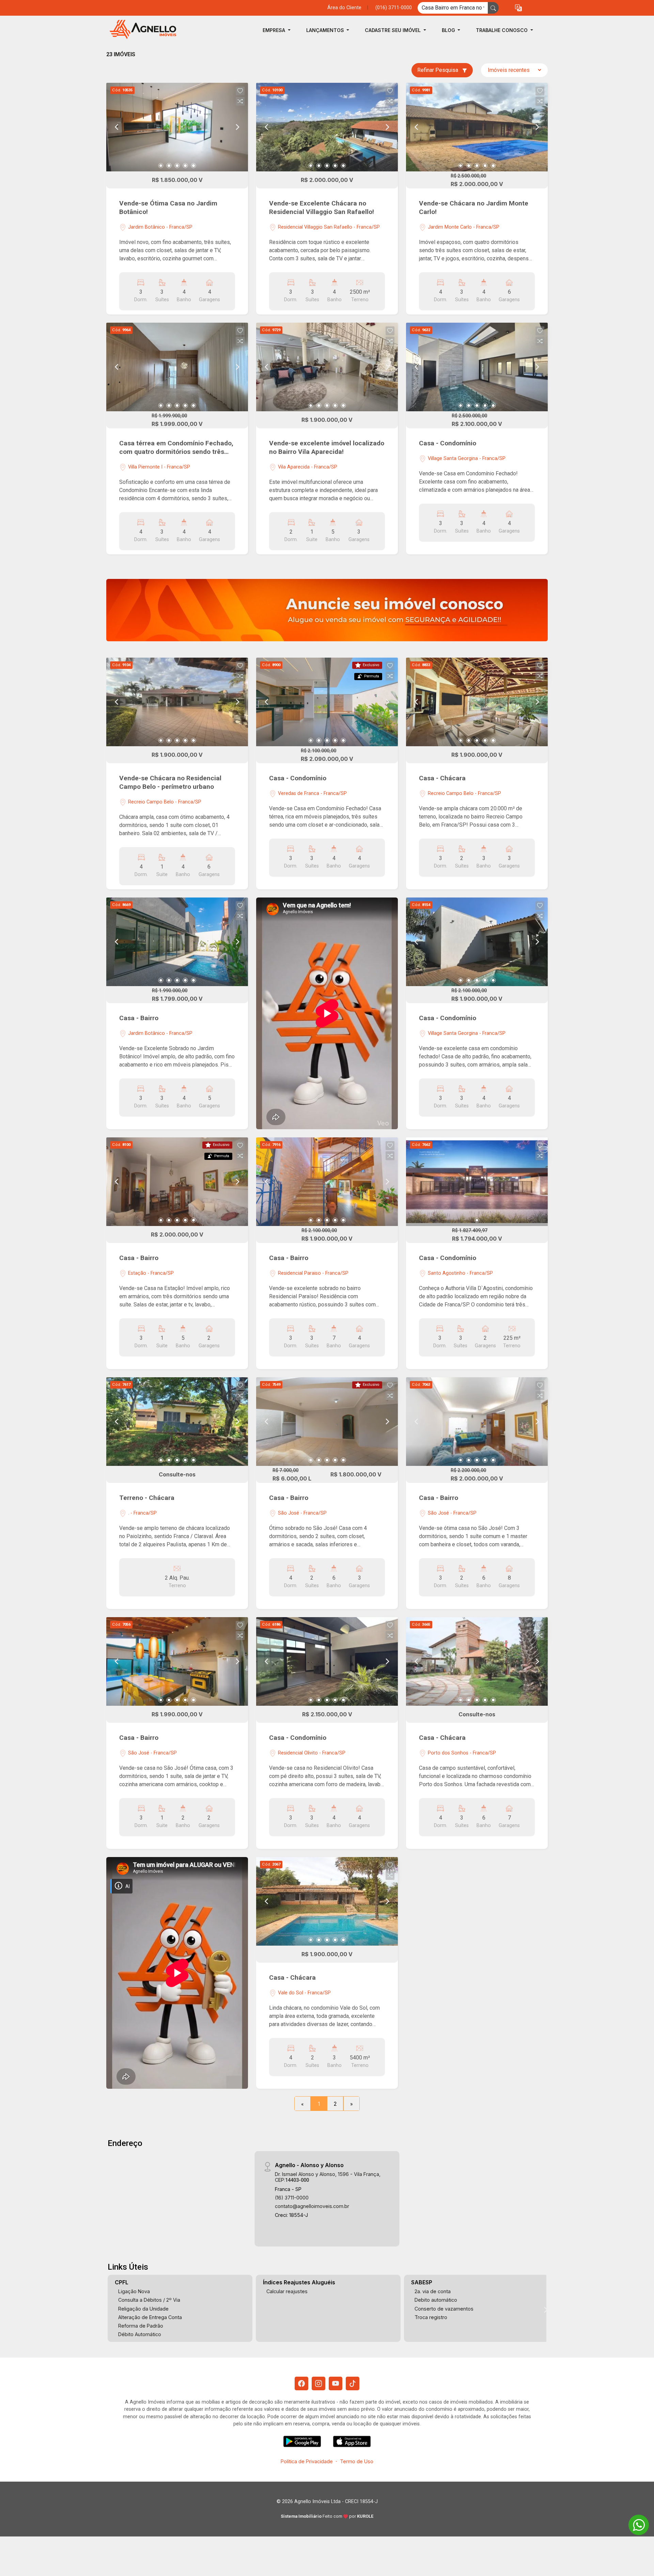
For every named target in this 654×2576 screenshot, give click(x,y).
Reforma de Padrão (141, 2326)
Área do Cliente (344, 8)
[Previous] (117, 127)
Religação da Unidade (143, 2309)
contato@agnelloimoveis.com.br (312, 2206)
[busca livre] (493, 8)
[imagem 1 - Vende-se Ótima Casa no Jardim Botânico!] (177, 127)
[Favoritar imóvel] (240, 91)
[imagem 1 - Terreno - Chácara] (177, 1422)
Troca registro (431, 2317)
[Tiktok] (353, 2383)
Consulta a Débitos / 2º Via (149, 2300)
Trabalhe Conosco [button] (502, 30)
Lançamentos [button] (326, 30)
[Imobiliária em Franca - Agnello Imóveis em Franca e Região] (140, 30)
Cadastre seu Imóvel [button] (393, 30)
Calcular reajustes (287, 2291)
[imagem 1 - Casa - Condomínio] (477, 367)
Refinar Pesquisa (438, 70)
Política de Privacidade (307, 2461)
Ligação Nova (134, 2291)
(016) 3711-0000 (394, 8)
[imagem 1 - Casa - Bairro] (177, 942)
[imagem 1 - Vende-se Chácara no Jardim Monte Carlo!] (477, 127)
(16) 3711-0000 (292, 2198)
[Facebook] (301, 2383)
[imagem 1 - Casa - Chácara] (477, 702)
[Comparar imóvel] (240, 101)
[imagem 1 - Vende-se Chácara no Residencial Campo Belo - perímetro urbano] (177, 702)
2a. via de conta (433, 2291)
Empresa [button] (275, 30)
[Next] (237, 127)
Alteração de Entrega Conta (150, 2317)
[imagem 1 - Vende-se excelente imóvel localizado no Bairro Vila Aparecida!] (327, 367)
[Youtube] (336, 2383)
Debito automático (436, 2300)
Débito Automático (140, 2334)
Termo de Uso (357, 2461)
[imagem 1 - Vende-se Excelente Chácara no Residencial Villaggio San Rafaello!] (327, 127)
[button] (518, 8)
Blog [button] (449, 30)
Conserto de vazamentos (444, 2309)
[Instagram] (318, 2383)
